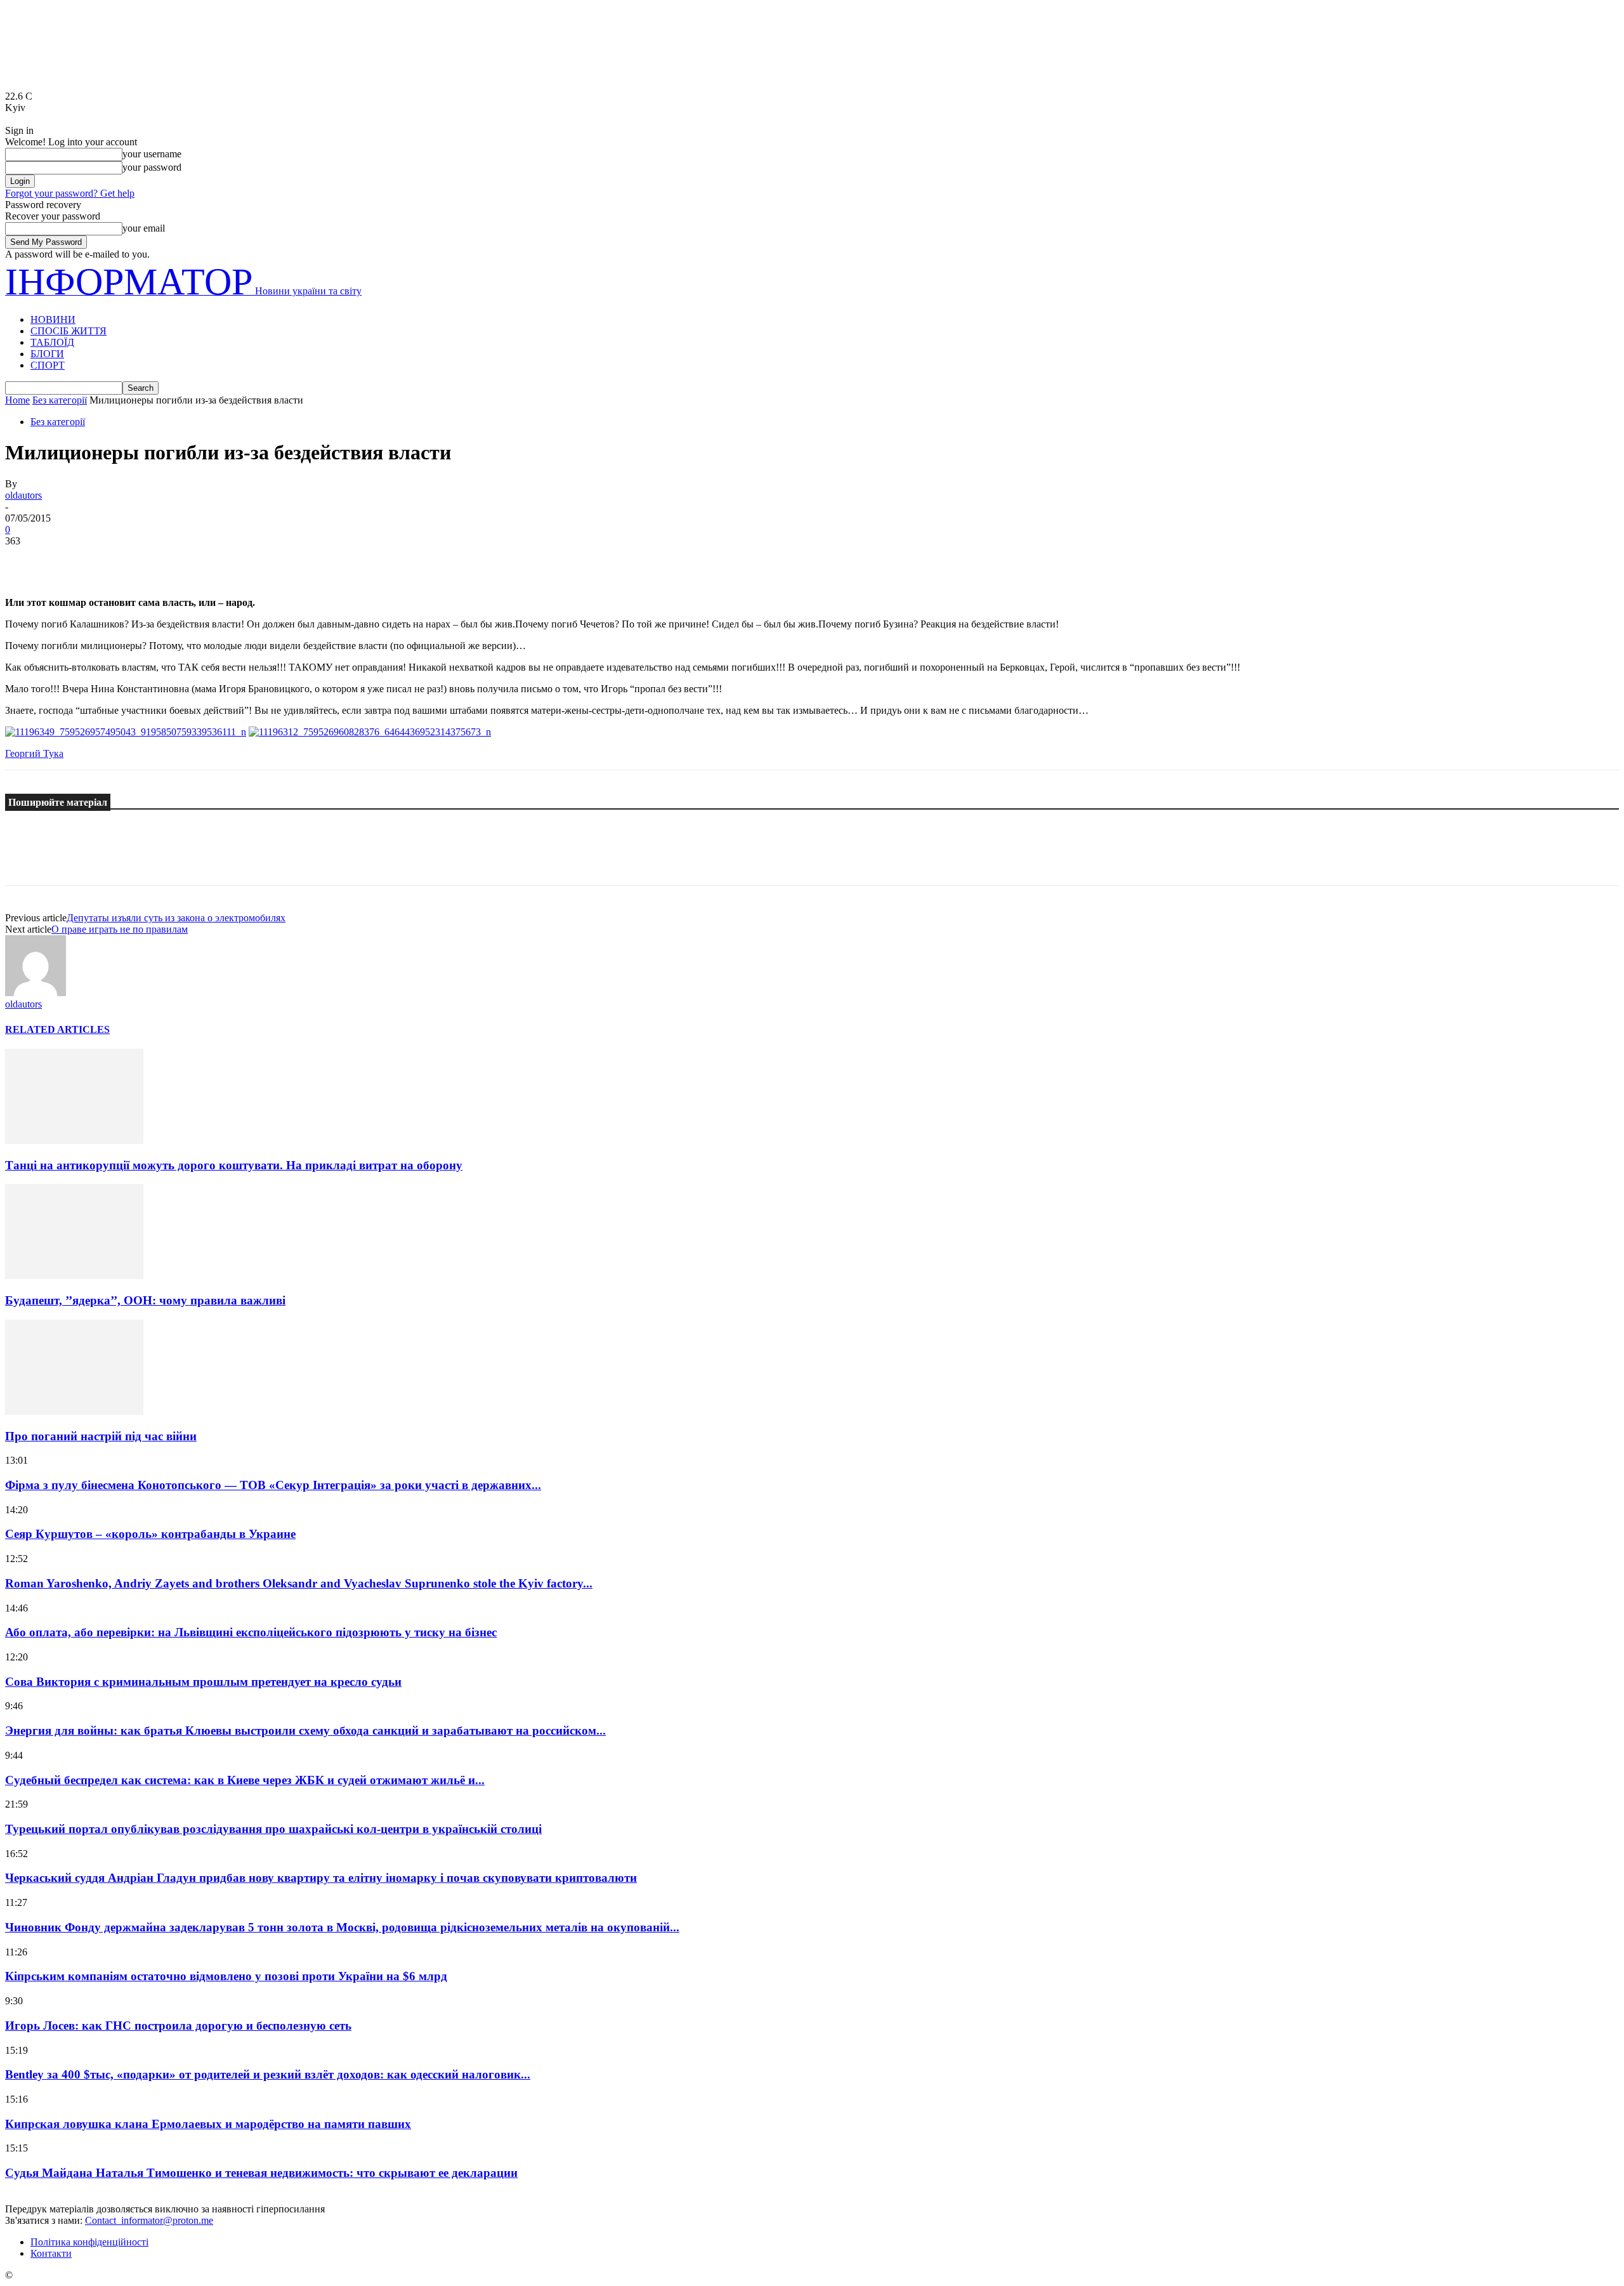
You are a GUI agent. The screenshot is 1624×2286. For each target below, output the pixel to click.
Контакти (51, 2253)
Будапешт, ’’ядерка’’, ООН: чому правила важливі (145, 1300)
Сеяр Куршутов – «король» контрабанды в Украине (150, 1534)
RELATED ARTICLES (57, 1029)
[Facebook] (26, 560)
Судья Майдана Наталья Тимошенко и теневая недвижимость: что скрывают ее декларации (261, 2173)
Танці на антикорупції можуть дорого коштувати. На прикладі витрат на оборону (234, 1165)
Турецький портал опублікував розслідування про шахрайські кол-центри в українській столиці (273, 1829)
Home (17, 400)
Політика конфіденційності (89, 2242)
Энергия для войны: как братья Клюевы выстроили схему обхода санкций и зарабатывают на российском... (305, 1731)
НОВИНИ (53, 319)
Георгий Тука (34, 753)
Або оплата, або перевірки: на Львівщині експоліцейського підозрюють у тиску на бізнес (251, 1632)
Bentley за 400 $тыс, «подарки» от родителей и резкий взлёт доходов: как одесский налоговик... (268, 2074)
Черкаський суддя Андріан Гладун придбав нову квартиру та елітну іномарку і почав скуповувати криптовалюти (321, 1878)
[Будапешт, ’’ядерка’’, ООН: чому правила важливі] (74, 1276)
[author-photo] (36, 993)
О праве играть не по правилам (120, 929)
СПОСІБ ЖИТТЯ (69, 331)
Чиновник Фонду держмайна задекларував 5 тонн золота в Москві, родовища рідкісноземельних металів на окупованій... (342, 1927)
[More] (209, 560)
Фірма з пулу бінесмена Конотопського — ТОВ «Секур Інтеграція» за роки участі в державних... (273, 1485)
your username (152, 154)
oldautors (23, 495)
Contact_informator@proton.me (149, 2220)
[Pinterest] (117, 560)
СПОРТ (48, 365)
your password (152, 167)
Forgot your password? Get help (70, 193)
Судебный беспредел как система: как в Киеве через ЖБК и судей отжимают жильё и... (245, 1780)
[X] (72, 560)
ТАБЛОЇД (52, 342)
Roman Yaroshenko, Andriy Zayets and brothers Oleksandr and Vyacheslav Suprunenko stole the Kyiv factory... (299, 1583)
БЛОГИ (47, 354)
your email (144, 228)
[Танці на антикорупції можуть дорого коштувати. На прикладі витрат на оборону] (74, 1140)
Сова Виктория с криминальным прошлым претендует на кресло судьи (203, 1682)
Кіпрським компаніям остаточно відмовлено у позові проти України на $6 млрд (226, 1976)
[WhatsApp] (163, 560)
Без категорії (60, 400)
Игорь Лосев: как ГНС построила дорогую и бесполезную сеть (178, 2026)
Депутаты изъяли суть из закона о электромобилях (176, 918)
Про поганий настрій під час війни (101, 1436)
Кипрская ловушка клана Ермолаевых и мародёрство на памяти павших (208, 2124)
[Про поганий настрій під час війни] (74, 1411)
